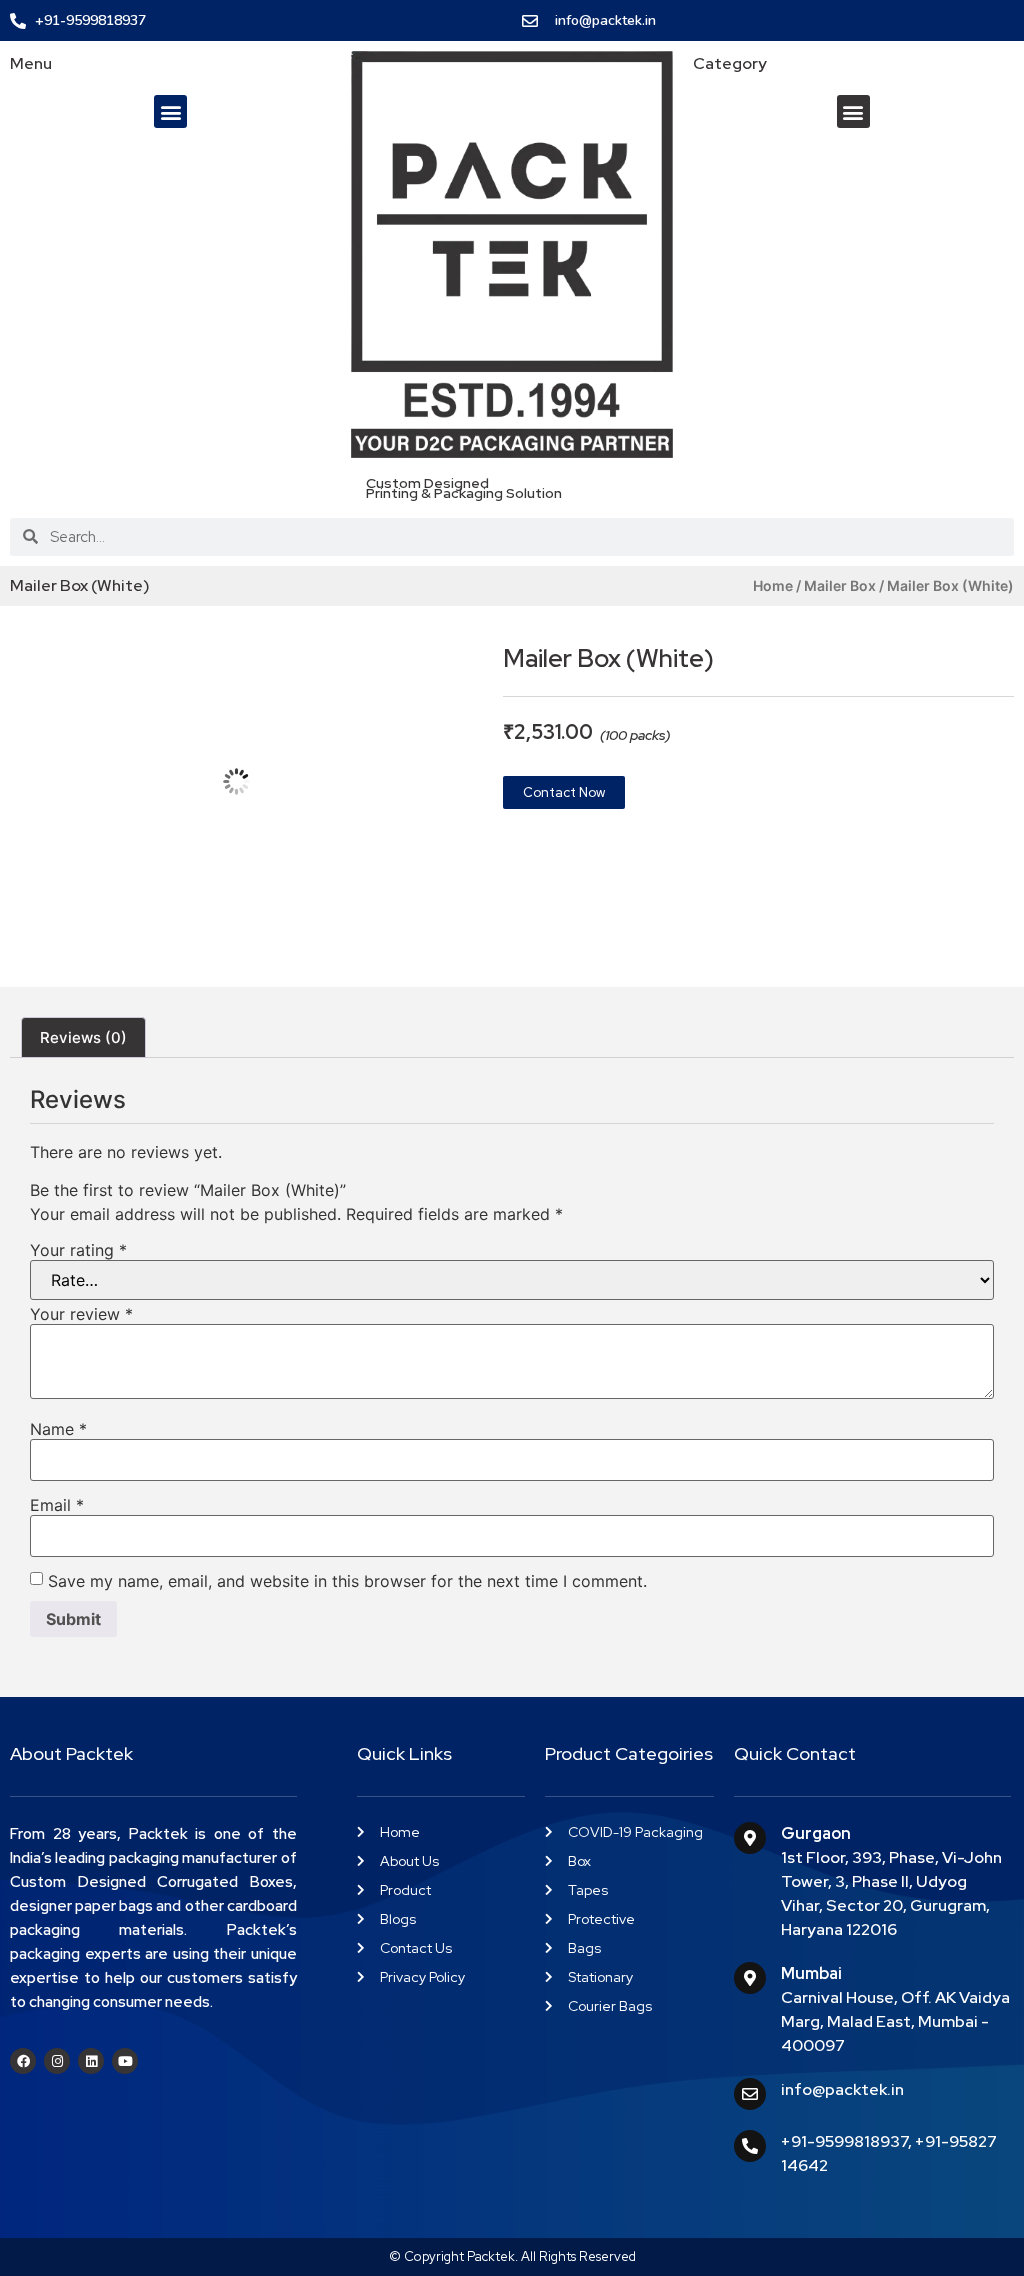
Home (773, 585)
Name (58, 1429)
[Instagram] (57, 2061)
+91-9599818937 (844, 2141)
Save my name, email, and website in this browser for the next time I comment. (347, 1581)
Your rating (78, 1250)
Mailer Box (840, 585)
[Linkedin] (91, 2061)
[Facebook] (23, 2061)
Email (57, 1505)
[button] (170, 111)
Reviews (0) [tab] (83, 1037)
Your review (81, 1314)
